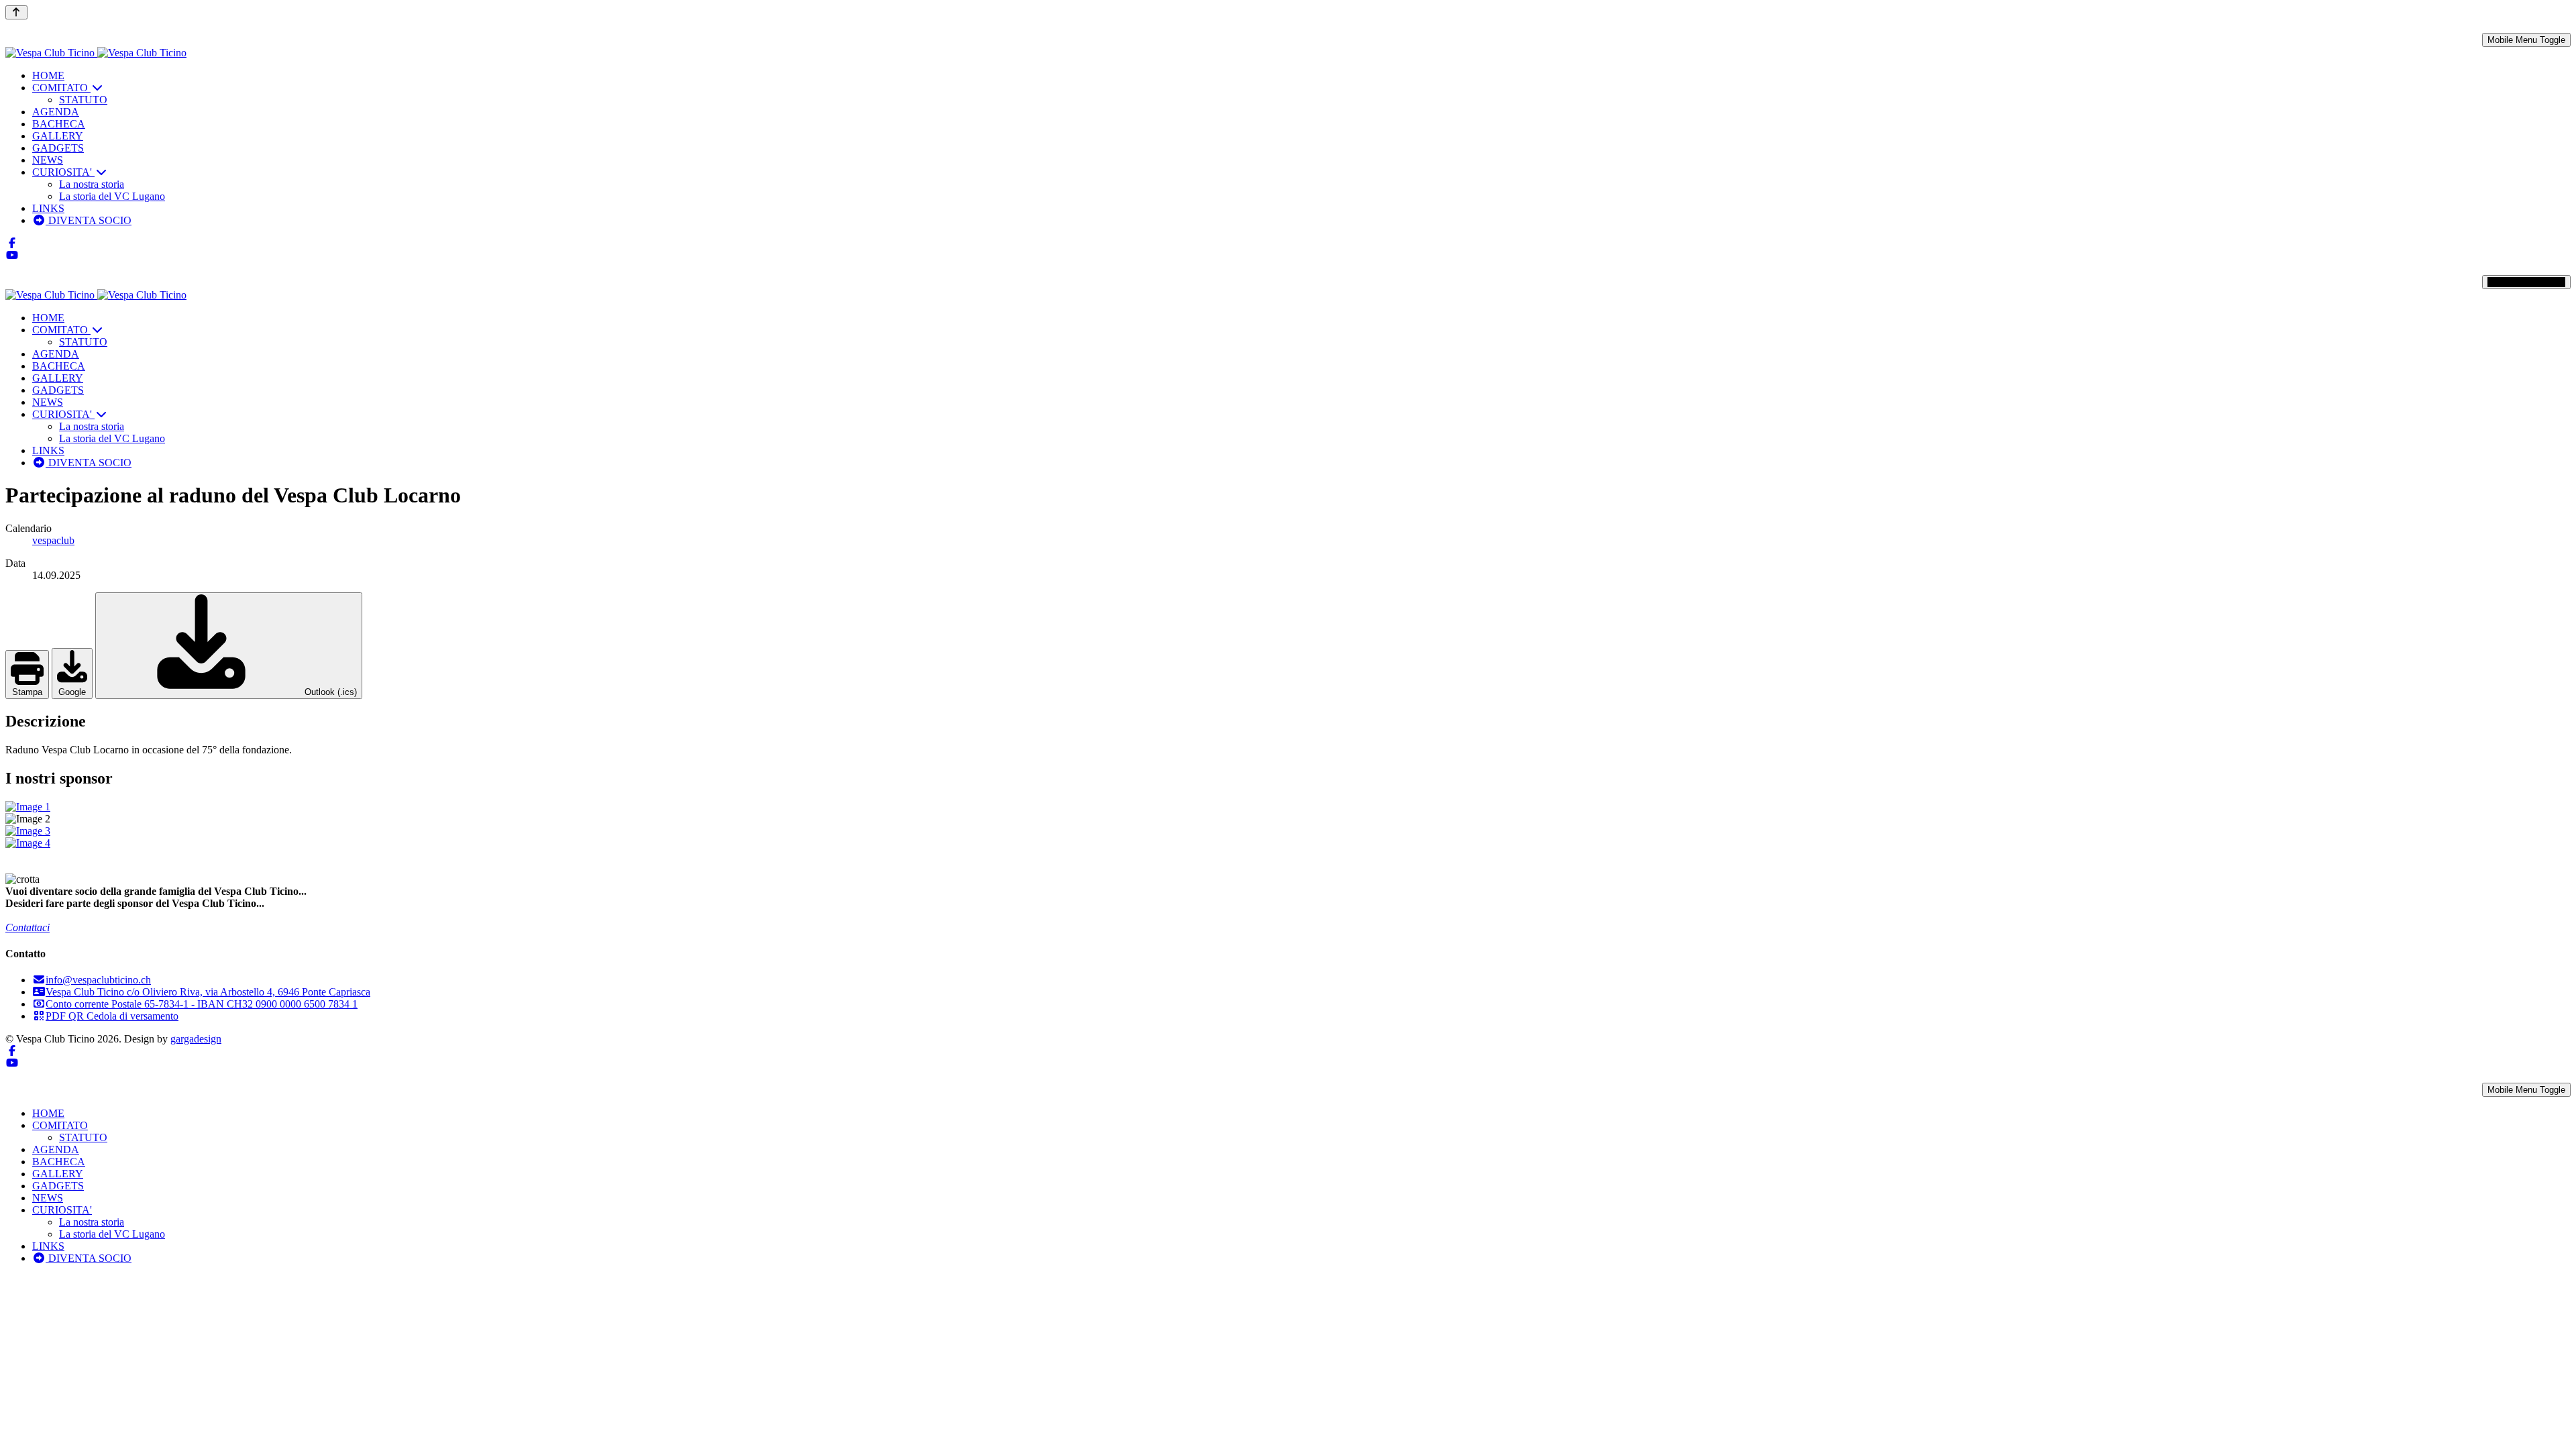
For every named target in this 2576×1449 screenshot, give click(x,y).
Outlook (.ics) (329, 692)
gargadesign (196, 1039)
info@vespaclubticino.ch (98, 980)
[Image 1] (1288, 807)
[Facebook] (12, 243)
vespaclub (53, 540)
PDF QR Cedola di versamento (112, 1016)
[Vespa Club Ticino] (96, 53)
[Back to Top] (16, 12)
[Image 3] (1288, 831)
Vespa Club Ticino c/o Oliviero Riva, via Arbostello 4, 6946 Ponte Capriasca (208, 992)
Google (72, 692)
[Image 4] (1288, 843)
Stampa (27, 692)
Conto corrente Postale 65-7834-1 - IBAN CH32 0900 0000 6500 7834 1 (202, 1004)
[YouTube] (12, 255)
